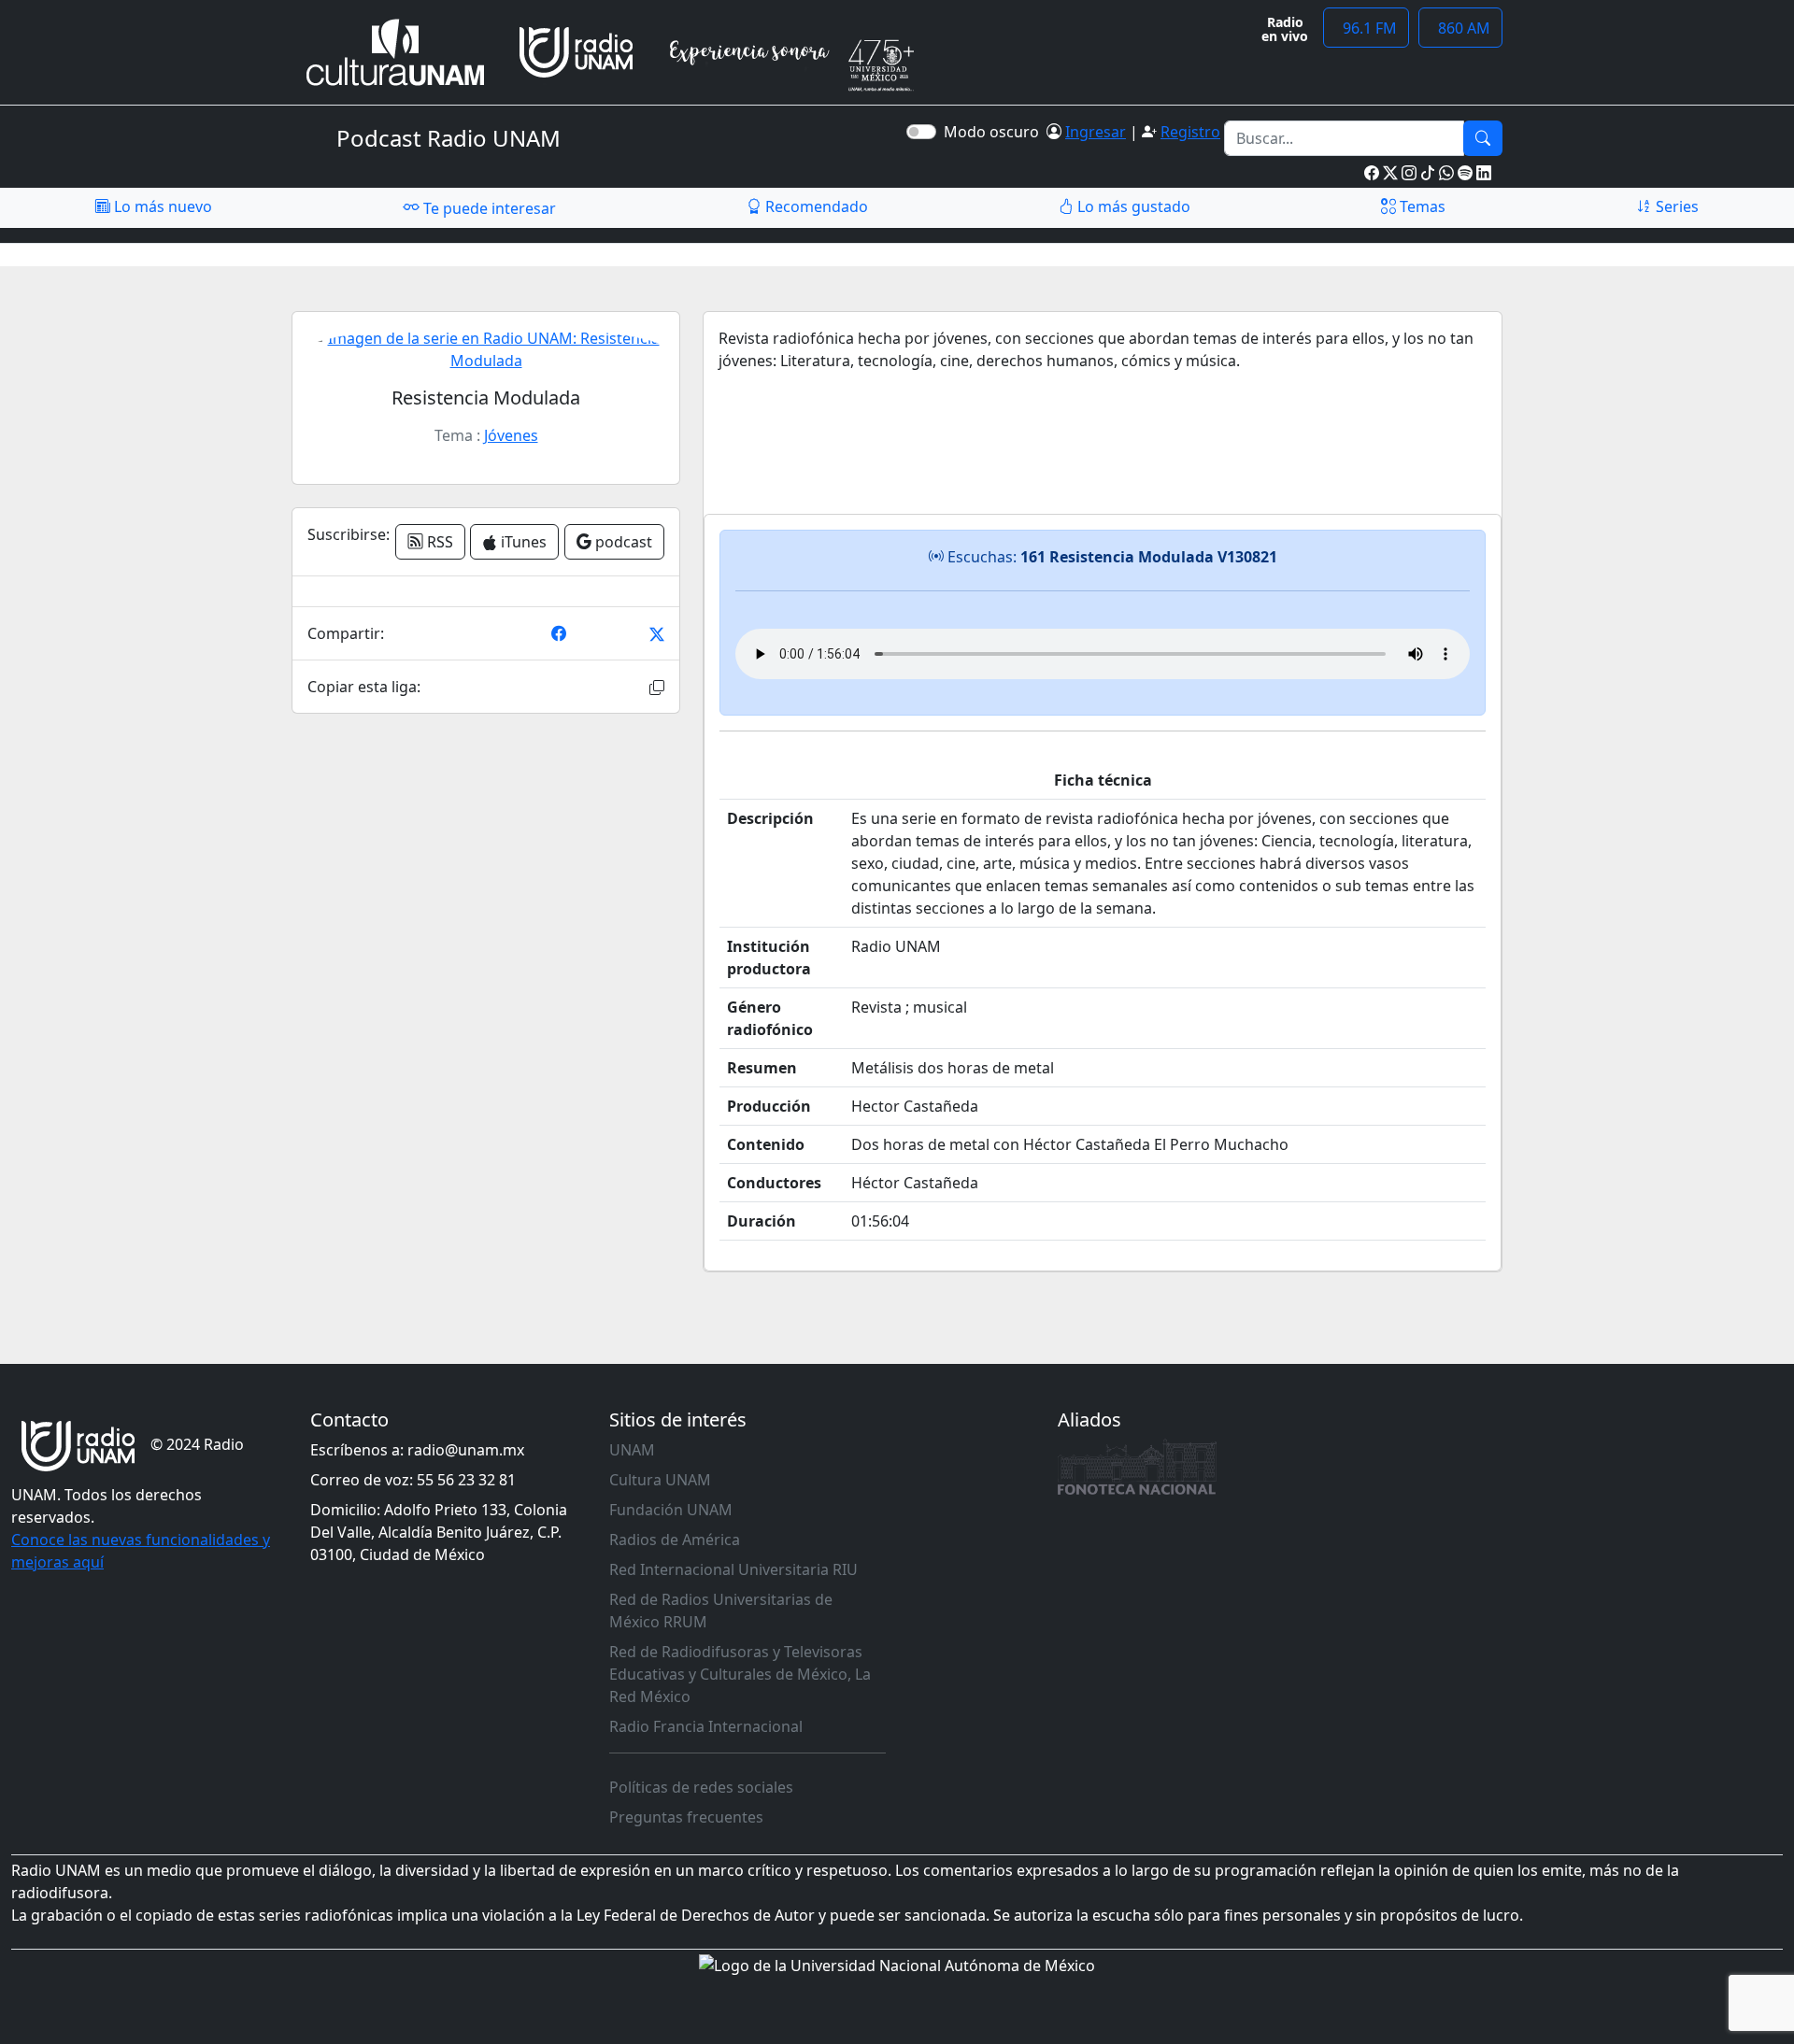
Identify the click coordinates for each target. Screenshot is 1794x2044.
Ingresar (1096, 132)
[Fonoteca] (1137, 1467)
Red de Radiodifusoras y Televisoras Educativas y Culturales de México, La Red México (740, 1674)
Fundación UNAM (671, 1510)
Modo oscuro (995, 132)
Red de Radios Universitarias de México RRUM (721, 1611)
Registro (1190, 132)
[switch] (921, 132)
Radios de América (675, 1540)
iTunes (522, 542)
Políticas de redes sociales (701, 1787)
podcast (622, 542)
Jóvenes (511, 435)
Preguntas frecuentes (686, 1817)
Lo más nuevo (161, 206)
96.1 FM (1366, 28)
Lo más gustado (1132, 206)
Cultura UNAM (660, 1480)
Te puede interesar (488, 208)
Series (1675, 206)
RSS (438, 542)
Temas (1421, 206)
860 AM (1460, 28)
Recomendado (815, 206)
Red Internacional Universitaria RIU (733, 1569)
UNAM (632, 1450)
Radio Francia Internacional (706, 1726)
